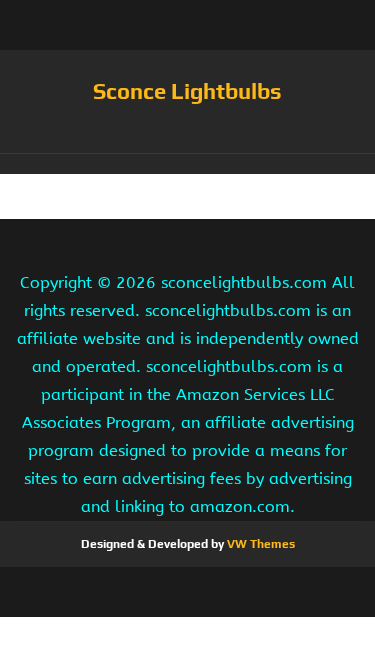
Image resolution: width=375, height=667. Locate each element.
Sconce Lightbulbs (187, 91)
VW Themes (259, 544)
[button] (187, 164)
